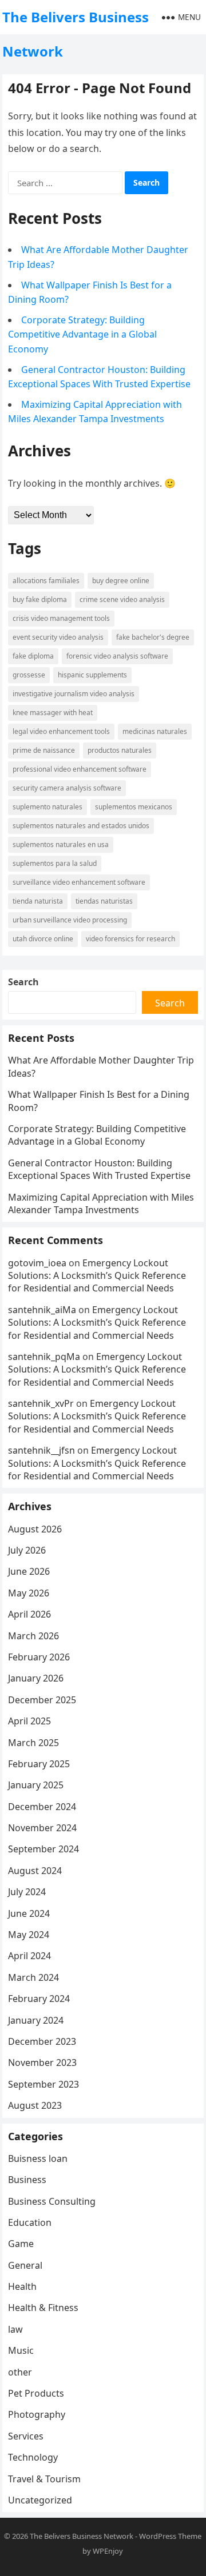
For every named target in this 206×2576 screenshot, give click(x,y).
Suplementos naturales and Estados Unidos (81, 826)
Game (21, 2244)
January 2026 (36, 1678)
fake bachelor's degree (153, 637)
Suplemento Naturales (47, 807)
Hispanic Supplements (92, 675)
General (25, 2265)
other (20, 2372)
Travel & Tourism (44, 2479)
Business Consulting (52, 2201)
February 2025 (39, 1764)
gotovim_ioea (37, 1263)
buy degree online (121, 581)
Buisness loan (38, 2158)
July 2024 (27, 1892)
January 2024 (36, 2020)
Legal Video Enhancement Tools (61, 731)
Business (27, 2180)
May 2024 (29, 1935)
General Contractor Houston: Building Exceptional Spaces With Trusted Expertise (99, 1169)
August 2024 (35, 1871)
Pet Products (36, 2393)
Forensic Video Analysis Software (117, 656)
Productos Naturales (120, 750)
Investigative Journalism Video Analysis (74, 694)
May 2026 (29, 1593)
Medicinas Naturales (155, 731)
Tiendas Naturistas (104, 901)
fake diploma (33, 656)
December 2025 (42, 1700)
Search (23, 982)
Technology (33, 2457)
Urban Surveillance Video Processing (70, 920)
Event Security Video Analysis (58, 637)
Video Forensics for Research (130, 939)
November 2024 (42, 1828)
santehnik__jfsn (41, 1450)
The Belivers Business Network (76, 34)
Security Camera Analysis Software (67, 788)
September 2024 (43, 1849)
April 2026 (29, 1614)
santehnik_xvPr (41, 1403)
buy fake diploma (40, 599)
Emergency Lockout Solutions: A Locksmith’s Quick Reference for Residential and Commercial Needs (97, 1276)
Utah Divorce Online (43, 939)
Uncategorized (40, 2500)
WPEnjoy (108, 2551)
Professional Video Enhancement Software (80, 769)
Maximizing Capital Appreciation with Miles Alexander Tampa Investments (101, 1203)
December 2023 (42, 2041)
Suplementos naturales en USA (61, 844)
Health (22, 2286)
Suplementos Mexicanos (134, 807)
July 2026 (27, 1550)
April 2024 (29, 1956)
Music (21, 2350)
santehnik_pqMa (44, 1357)
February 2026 (39, 1657)
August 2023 (35, 2105)
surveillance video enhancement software (79, 882)
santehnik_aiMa (42, 1310)
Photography (37, 2414)
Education (30, 2222)
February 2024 (39, 1999)
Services (26, 2436)
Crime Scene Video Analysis (122, 599)
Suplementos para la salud (55, 863)
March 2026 (33, 1636)
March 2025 (33, 1743)
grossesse (29, 675)
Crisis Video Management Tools (61, 618)
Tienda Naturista (38, 901)
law (15, 2329)
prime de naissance (44, 750)
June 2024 (29, 1913)
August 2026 (35, 1529)
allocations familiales (46, 581)
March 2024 (33, 1977)
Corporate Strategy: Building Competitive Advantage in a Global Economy (82, 334)
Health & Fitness (43, 2308)
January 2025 (36, 1785)
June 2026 (29, 1571)
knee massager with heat (53, 713)
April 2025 (29, 1721)
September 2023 (43, 2084)
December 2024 (42, 1807)
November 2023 (42, 2063)
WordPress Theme (170, 2536)
